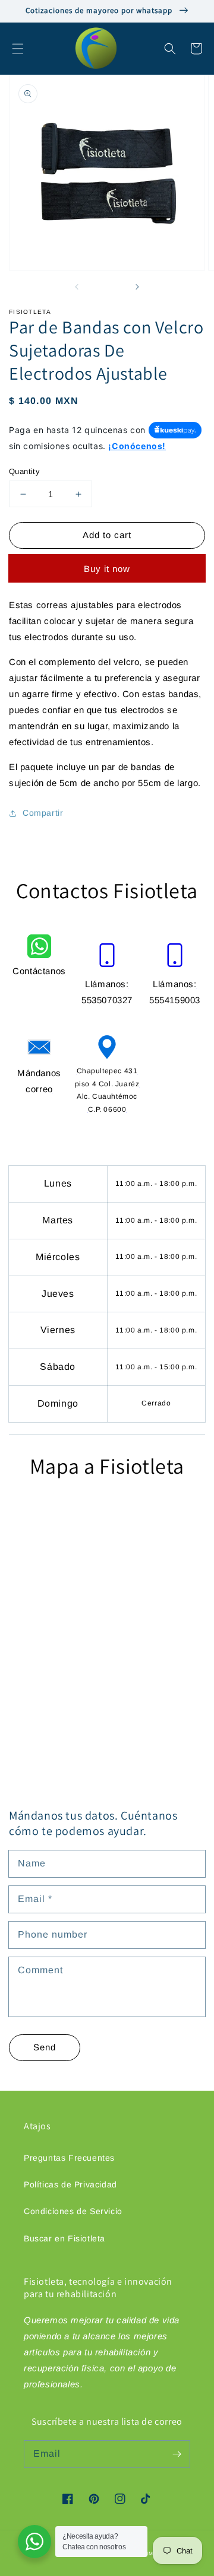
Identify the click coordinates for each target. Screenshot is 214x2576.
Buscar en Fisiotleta (64, 2238)
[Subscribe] (177, 2454)
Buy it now (107, 569)
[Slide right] (137, 287)
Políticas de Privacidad (70, 2184)
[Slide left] (77, 287)
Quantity (24, 471)
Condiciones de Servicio (73, 2211)
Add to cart (107, 535)
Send (45, 2047)
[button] (18, 49)
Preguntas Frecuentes (69, 2158)
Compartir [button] (43, 813)
